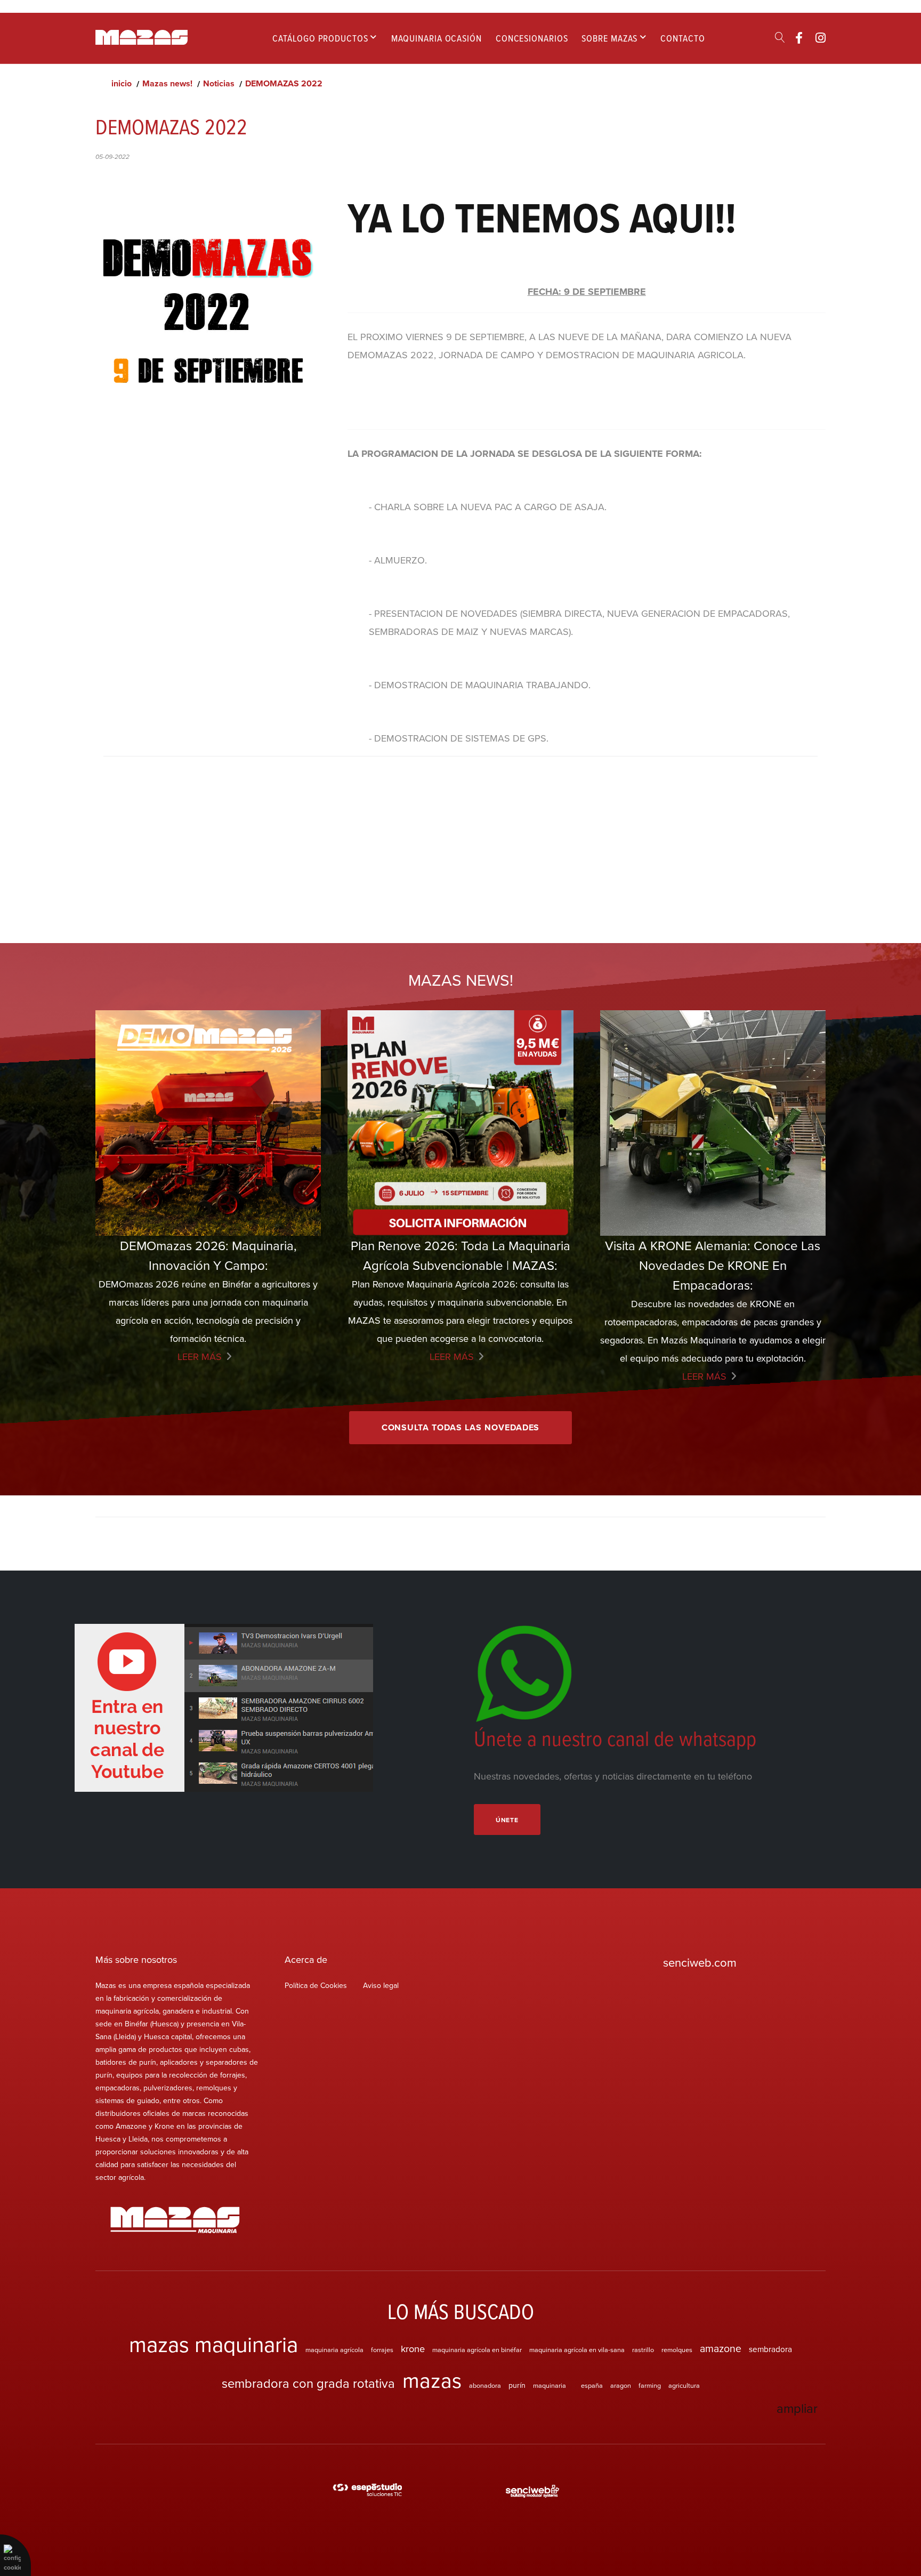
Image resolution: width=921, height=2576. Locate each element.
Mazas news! (167, 83)
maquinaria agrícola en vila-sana (577, 2349)
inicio (122, 83)
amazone (721, 2348)
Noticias (219, 83)
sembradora (770, 2349)
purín (517, 2385)
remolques (677, 2349)
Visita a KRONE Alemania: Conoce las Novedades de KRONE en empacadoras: (713, 1265)
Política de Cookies (316, 1985)
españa (592, 2385)
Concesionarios (532, 38)
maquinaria (550, 2385)
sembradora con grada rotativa (308, 2383)
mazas (432, 2380)
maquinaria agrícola (334, 2349)
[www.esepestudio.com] (367, 2491)
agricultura (684, 2385)
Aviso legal (381, 1985)
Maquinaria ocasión (437, 38)
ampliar (797, 2408)
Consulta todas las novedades (461, 1427)
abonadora (485, 2385)
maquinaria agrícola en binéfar (477, 2349)
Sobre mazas (609, 38)
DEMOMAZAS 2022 (284, 83)
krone (413, 2348)
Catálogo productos (320, 38)
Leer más (200, 1357)
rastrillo (643, 2349)
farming (650, 2385)
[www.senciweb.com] (532, 2491)
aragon (621, 2385)
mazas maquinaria (213, 2344)
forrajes (382, 2349)
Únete (507, 1820)
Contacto (682, 38)
